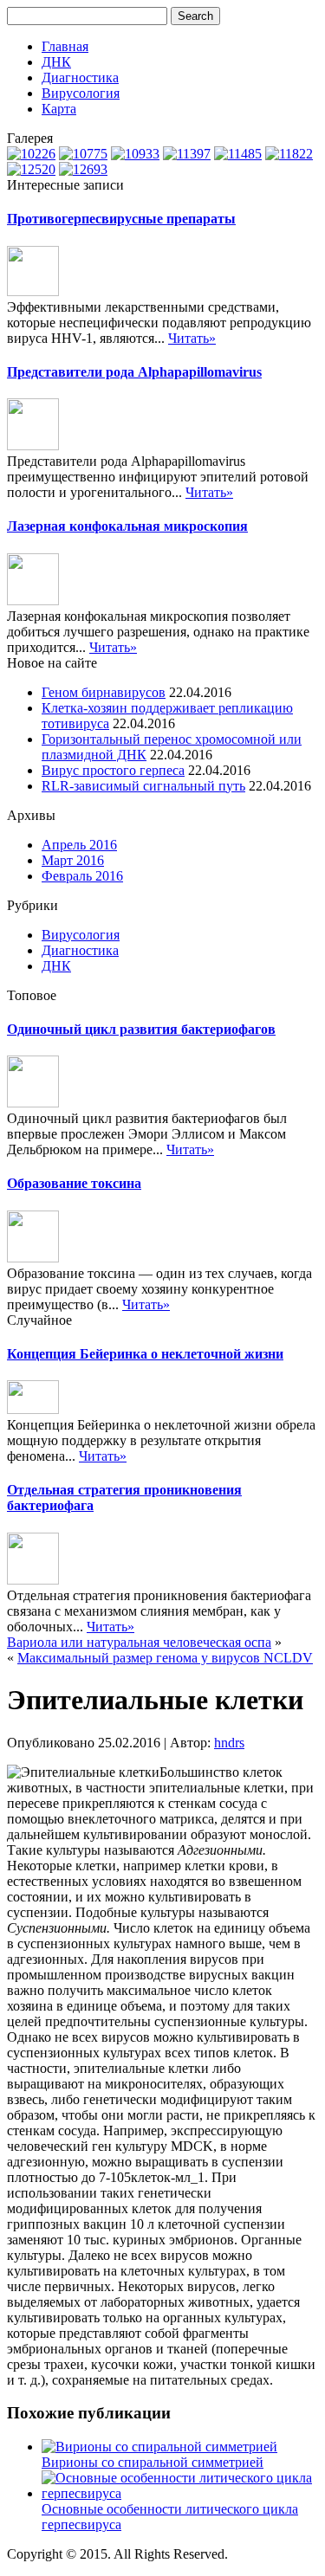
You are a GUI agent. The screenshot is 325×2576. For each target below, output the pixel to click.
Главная (65, 46)
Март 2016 (73, 860)
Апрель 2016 (79, 845)
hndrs (229, 1743)
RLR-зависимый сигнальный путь (143, 786)
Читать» (192, 338)
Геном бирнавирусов (104, 692)
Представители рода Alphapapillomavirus (134, 372)
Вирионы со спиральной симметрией (153, 2462)
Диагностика (80, 77)
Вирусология (81, 93)
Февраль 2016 (82, 876)
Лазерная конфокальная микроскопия (127, 526)
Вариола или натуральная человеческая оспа (139, 1642)
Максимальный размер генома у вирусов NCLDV (165, 1658)
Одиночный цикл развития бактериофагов (141, 1029)
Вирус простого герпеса (113, 770)
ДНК (56, 62)
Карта (59, 109)
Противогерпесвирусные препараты (121, 219)
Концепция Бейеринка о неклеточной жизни (145, 1354)
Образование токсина (74, 1183)
